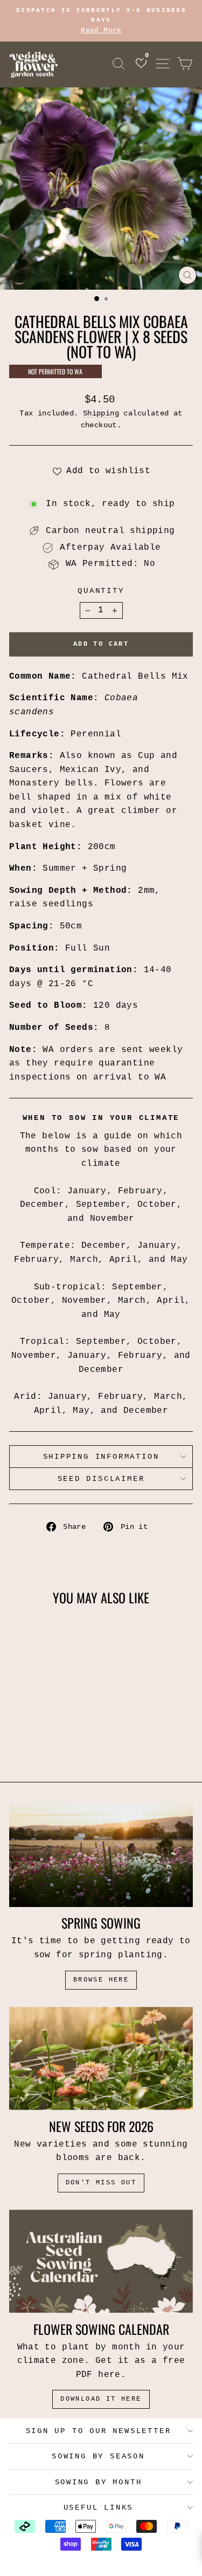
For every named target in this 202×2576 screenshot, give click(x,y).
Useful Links (99, 2507)
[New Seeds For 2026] (101, 2059)
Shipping (101, 414)
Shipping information (101, 1457)
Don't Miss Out (101, 2183)
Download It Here (101, 2399)
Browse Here (101, 1980)
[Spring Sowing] (101, 1856)
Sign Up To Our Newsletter (99, 2431)
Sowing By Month (99, 2482)
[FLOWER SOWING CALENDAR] (101, 2261)
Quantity (101, 591)
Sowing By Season (98, 2456)
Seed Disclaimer (101, 1479)
